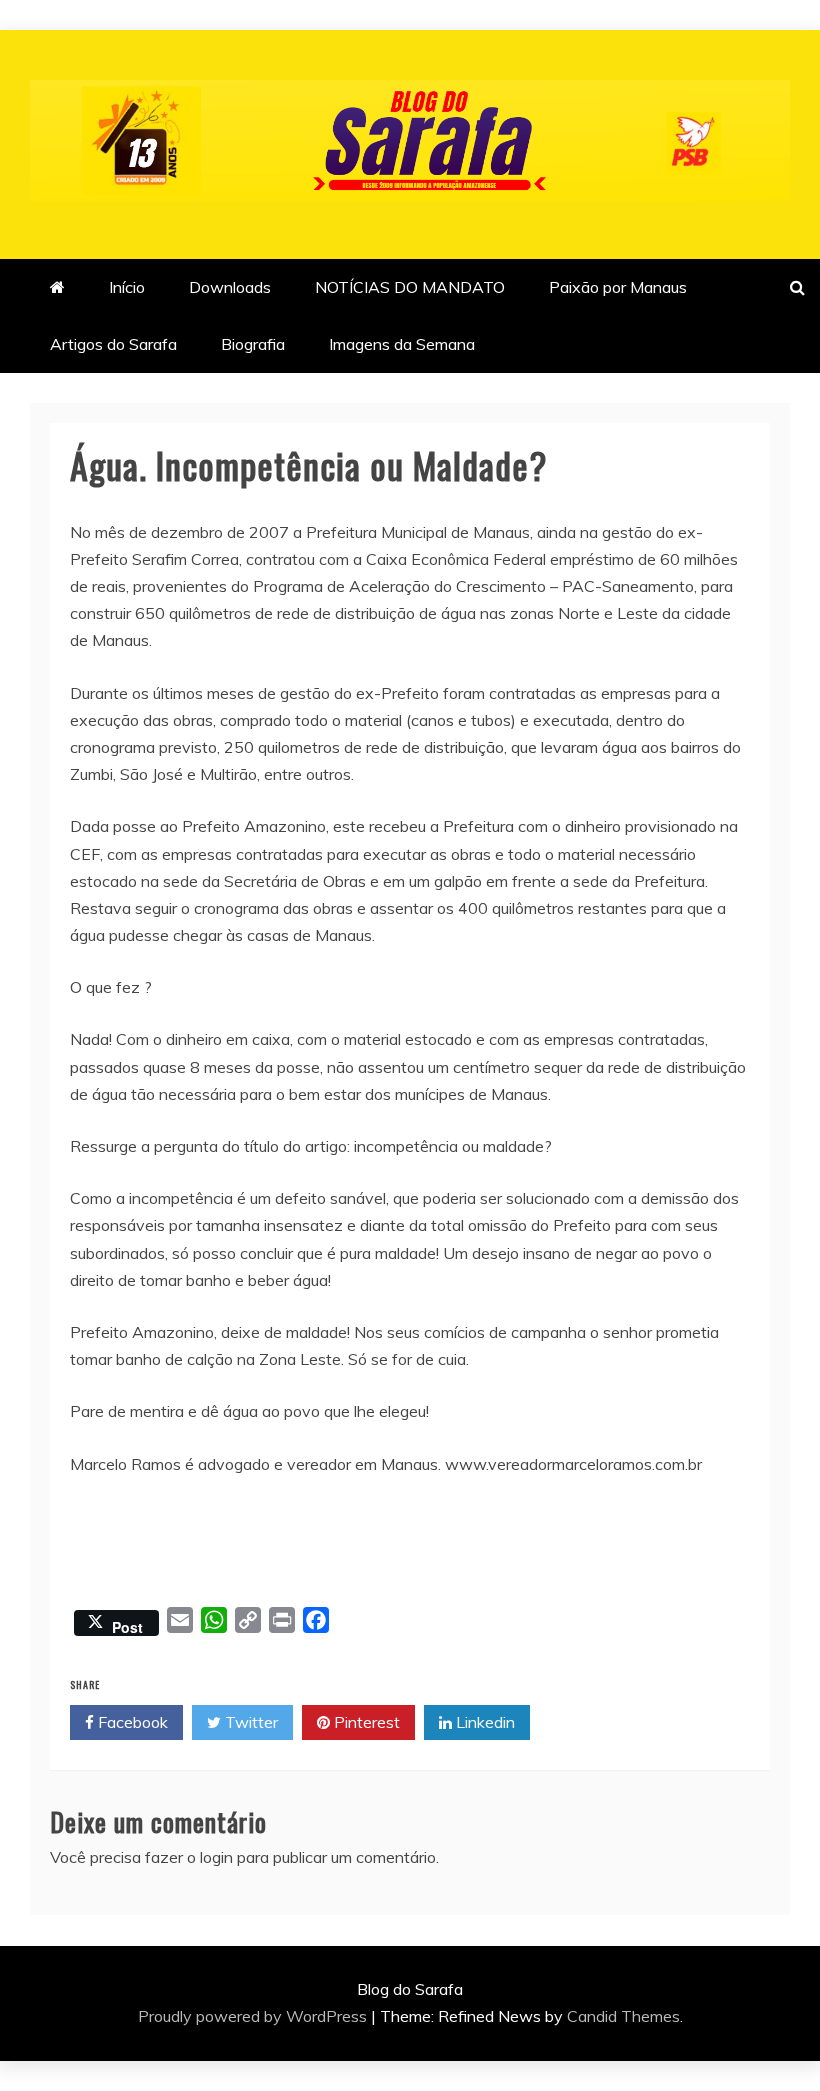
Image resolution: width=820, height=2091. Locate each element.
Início (127, 287)
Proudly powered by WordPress (254, 2016)
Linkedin (483, 1722)
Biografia (253, 344)
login (216, 1857)
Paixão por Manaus (618, 287)
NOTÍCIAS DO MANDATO (410, 287)
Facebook (131, 1722)
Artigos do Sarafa (113, 344)
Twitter (249, 1722)
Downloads (230, 287)
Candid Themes (623, 2016)
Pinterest (365, 1722)
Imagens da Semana (402, 344)
